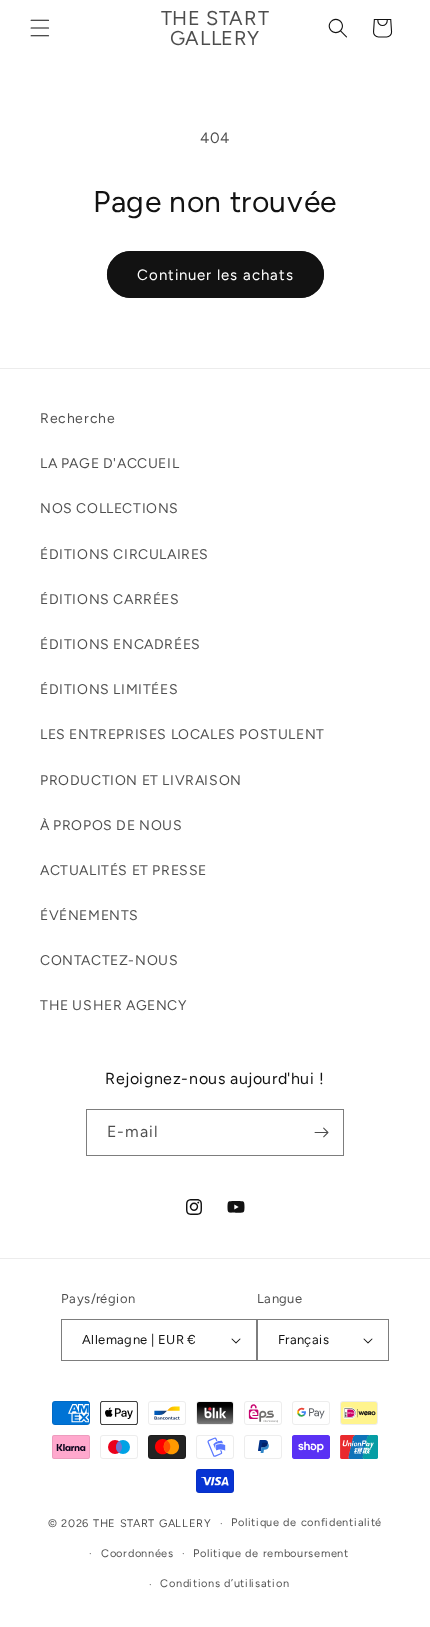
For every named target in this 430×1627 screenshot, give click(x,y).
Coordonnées (137, 1553)
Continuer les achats (215, 275)
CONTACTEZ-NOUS (109, 960)
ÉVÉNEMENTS (89, 915)
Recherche (77, 418)
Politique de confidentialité (306, 1522)
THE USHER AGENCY (113, 1005)
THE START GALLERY (152, 1523)
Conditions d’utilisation (224, 1583)
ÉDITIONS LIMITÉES (109, 689)
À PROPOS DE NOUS (111, 825)
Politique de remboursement (270, 1553)
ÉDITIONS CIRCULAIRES (124, 554)
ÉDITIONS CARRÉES (110, 599)
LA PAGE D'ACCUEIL (109, 463)
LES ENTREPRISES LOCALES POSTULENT (182, 734)
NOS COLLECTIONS (109, 508)
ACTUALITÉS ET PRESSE (123, 870)
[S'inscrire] (321, 1132)
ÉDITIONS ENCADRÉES (120, 644)
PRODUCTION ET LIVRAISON (141, 780)
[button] (40, 28)
